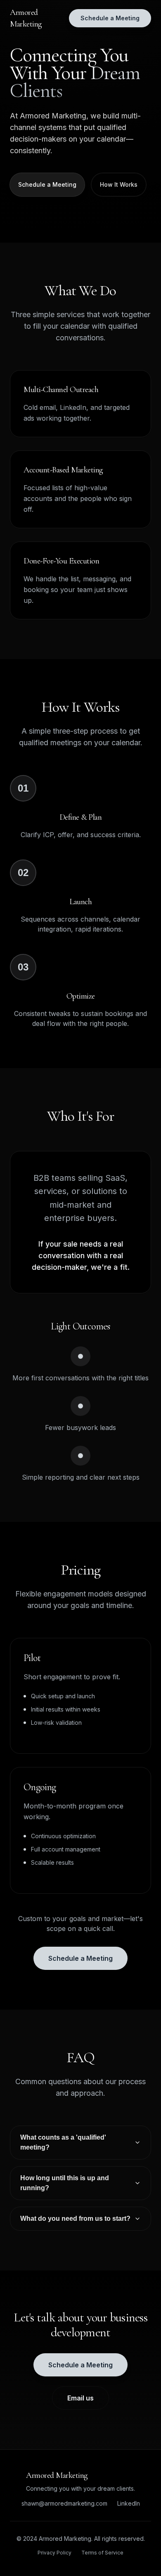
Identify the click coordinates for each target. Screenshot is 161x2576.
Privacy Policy (54, 2553)
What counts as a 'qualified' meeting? (63, 2142)
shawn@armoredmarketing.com (64, 2503)
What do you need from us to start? (75, 2218)
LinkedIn (129, 2503)
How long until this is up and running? (65, 2183)
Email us (80, 2398)
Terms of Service (102, 2553)
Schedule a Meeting (110, 18)
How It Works (119, 184)
